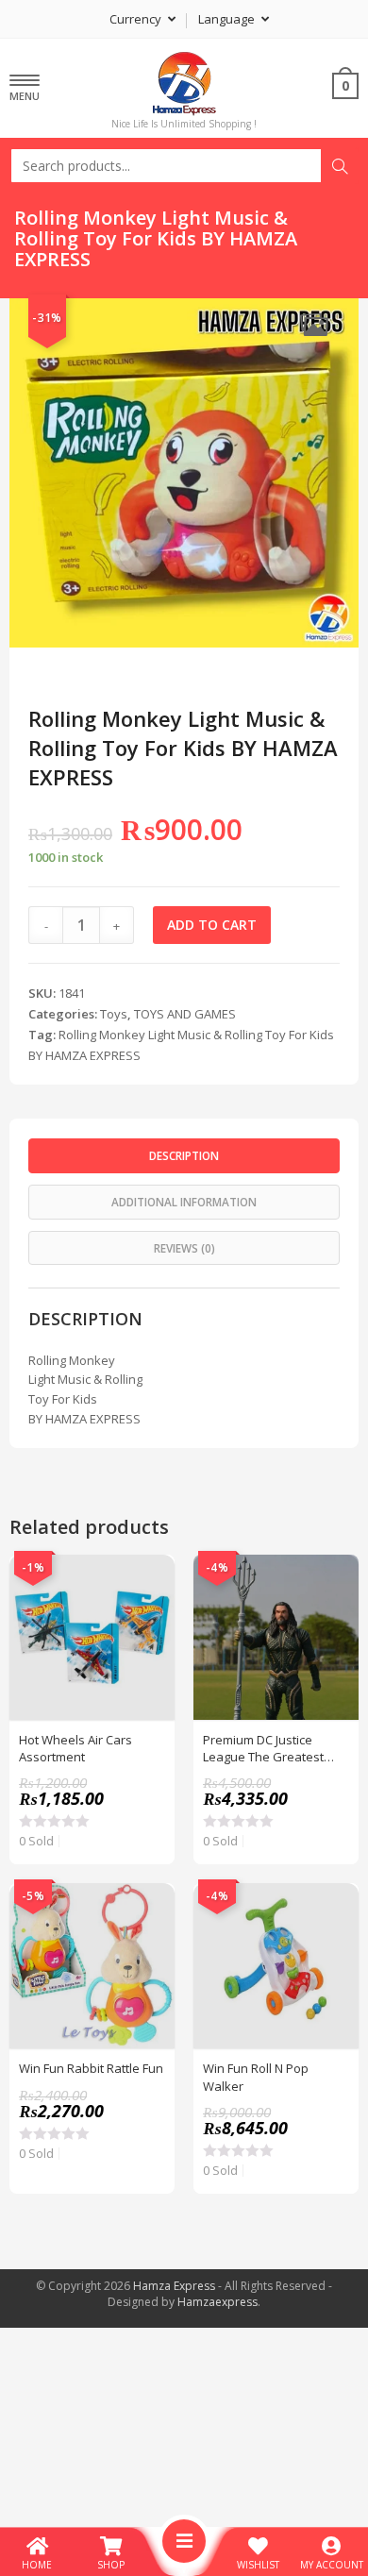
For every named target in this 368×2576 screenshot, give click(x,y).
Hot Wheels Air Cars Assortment (75, 1748)
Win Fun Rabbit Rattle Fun (91, 2068)
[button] (314, 324)
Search (340, 166)
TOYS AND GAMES (185, 1014)
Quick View (150, 1579)
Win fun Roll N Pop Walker (256, 2077)
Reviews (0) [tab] (184, 1248)
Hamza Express (174, 2286)
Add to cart (212, 925)
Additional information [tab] (184, 1202)
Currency (137, 19)
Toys (114, 1014)
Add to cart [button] (150, 1626)
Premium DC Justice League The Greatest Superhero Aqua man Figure (265, 1748)
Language (228, 19)
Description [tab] (184, 1155)
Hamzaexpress (217, 2302)
